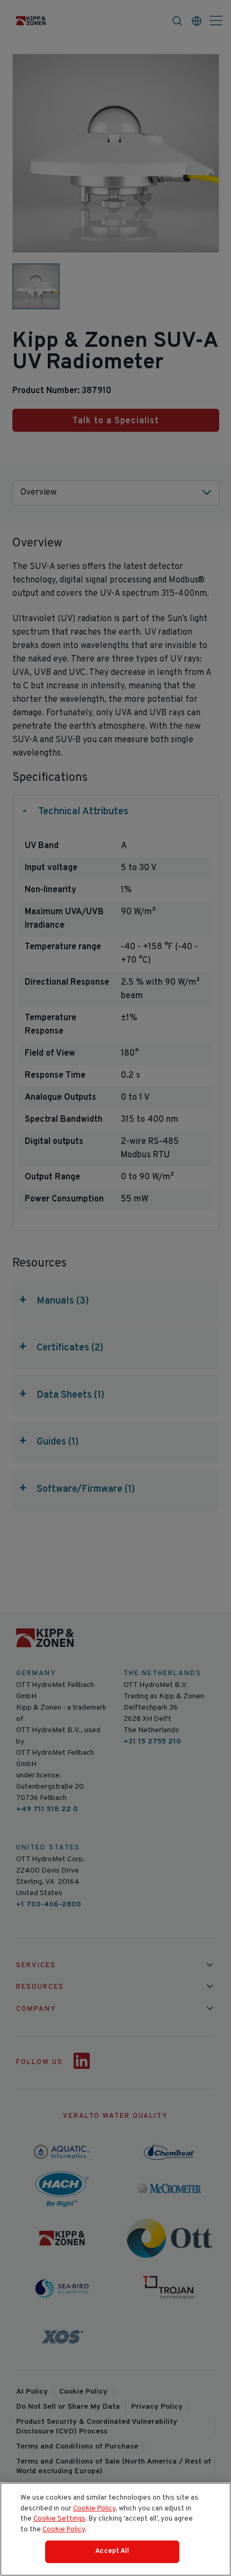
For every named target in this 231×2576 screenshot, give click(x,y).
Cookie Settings (59, 2519)
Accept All (112, 2551)
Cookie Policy (94, 2509)
